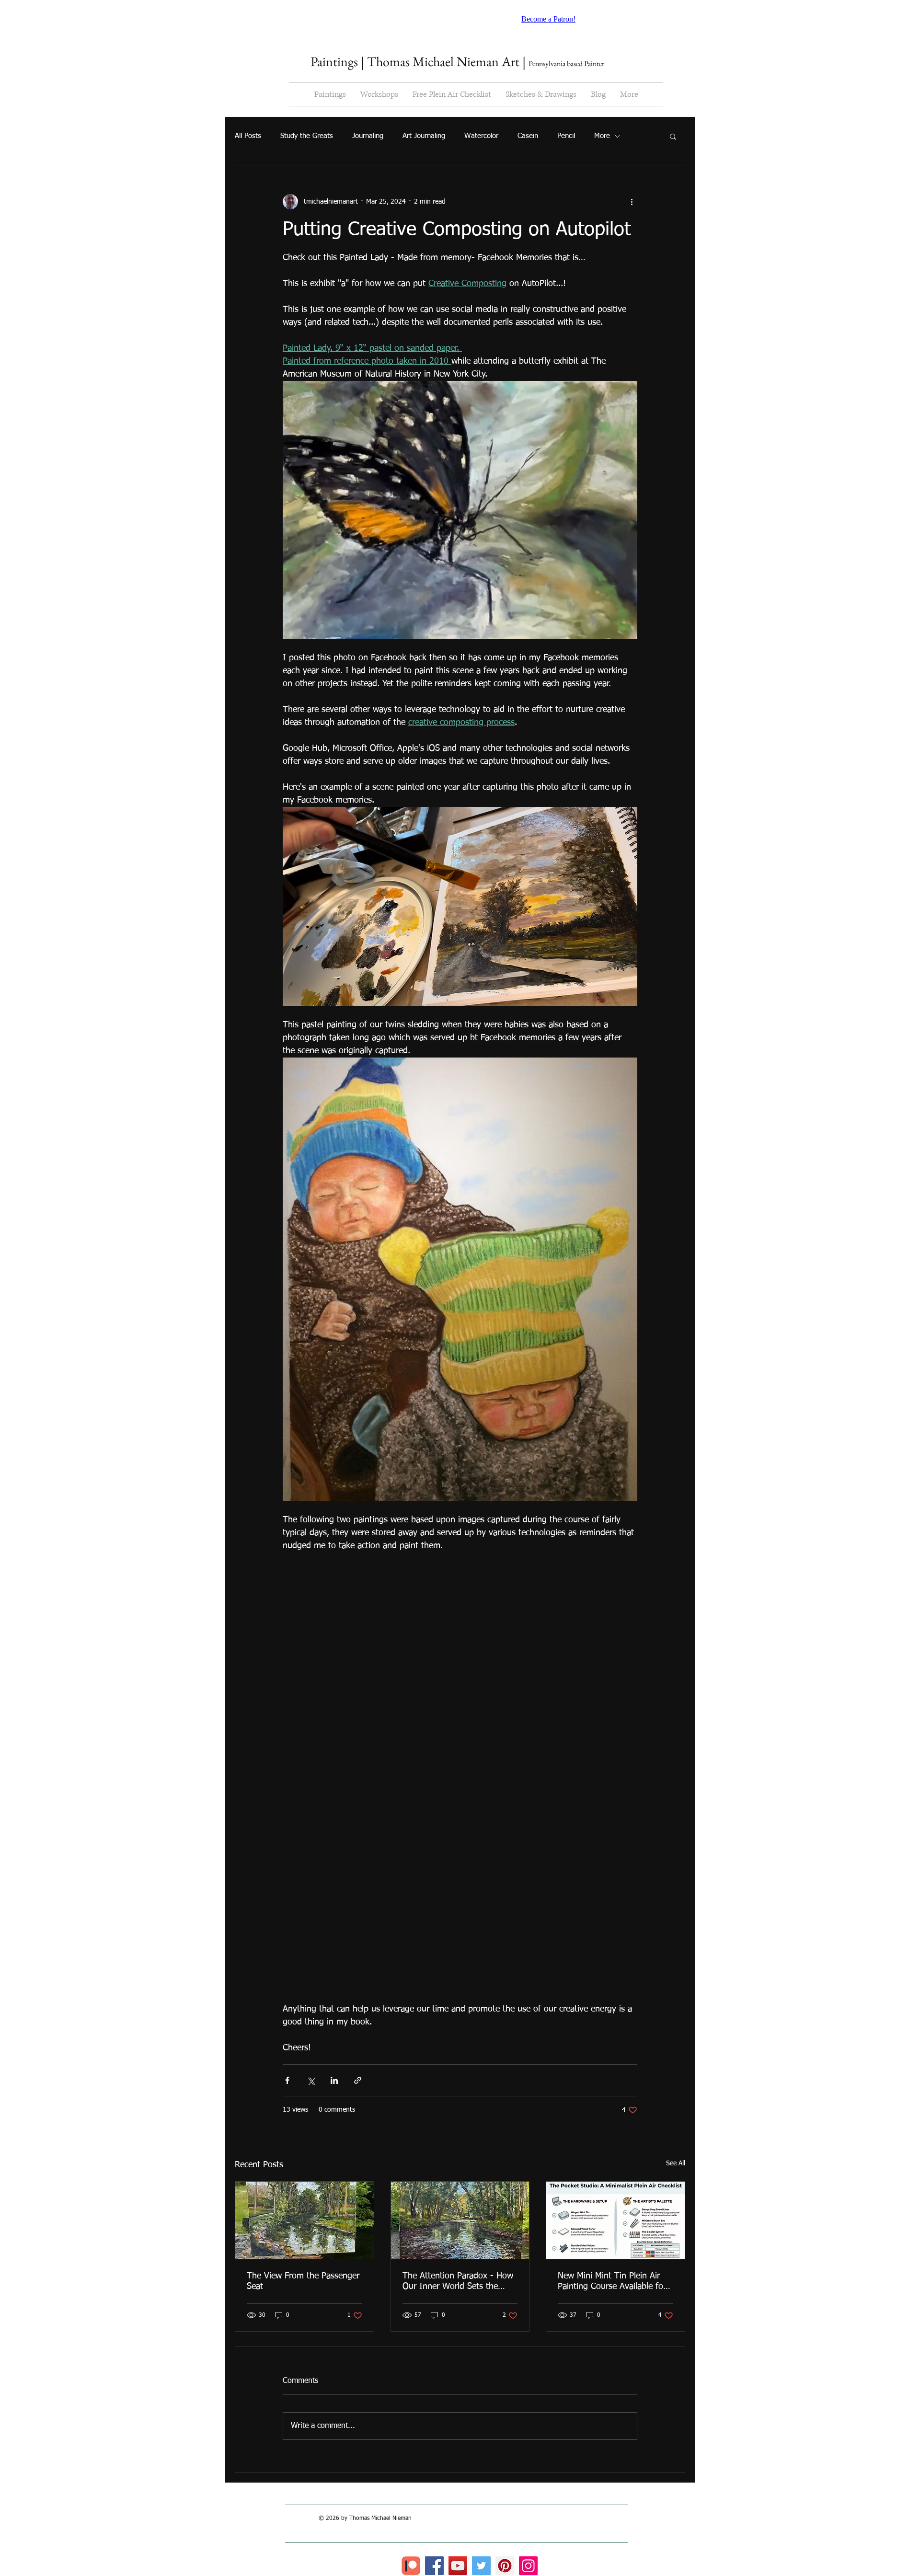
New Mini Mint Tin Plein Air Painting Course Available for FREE (612, 2282)
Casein (528, 136)
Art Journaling (424, 136)
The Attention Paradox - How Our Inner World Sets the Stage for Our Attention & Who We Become (458, 2282)
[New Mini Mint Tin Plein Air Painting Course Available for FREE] (615, 2220)
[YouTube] (458, 2566)
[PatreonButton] (411, 2566)
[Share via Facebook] (287, 2080)
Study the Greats (307, 136)
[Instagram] (528, 2566)
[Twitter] (481, 2566)
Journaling (368, 136)
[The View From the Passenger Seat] (305, 2220)
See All (676, 2163)
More (602, 136)
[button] (673, 136)
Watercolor (481, 136)
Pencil (566, 136)
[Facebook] (434, 2566)
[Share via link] (358, 2080)
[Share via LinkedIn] (334, 2080)
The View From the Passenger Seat (303, 2281)
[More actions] (632, 202)
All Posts (248, 136)
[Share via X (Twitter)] (311, 2080)
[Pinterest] (505, 2566)
